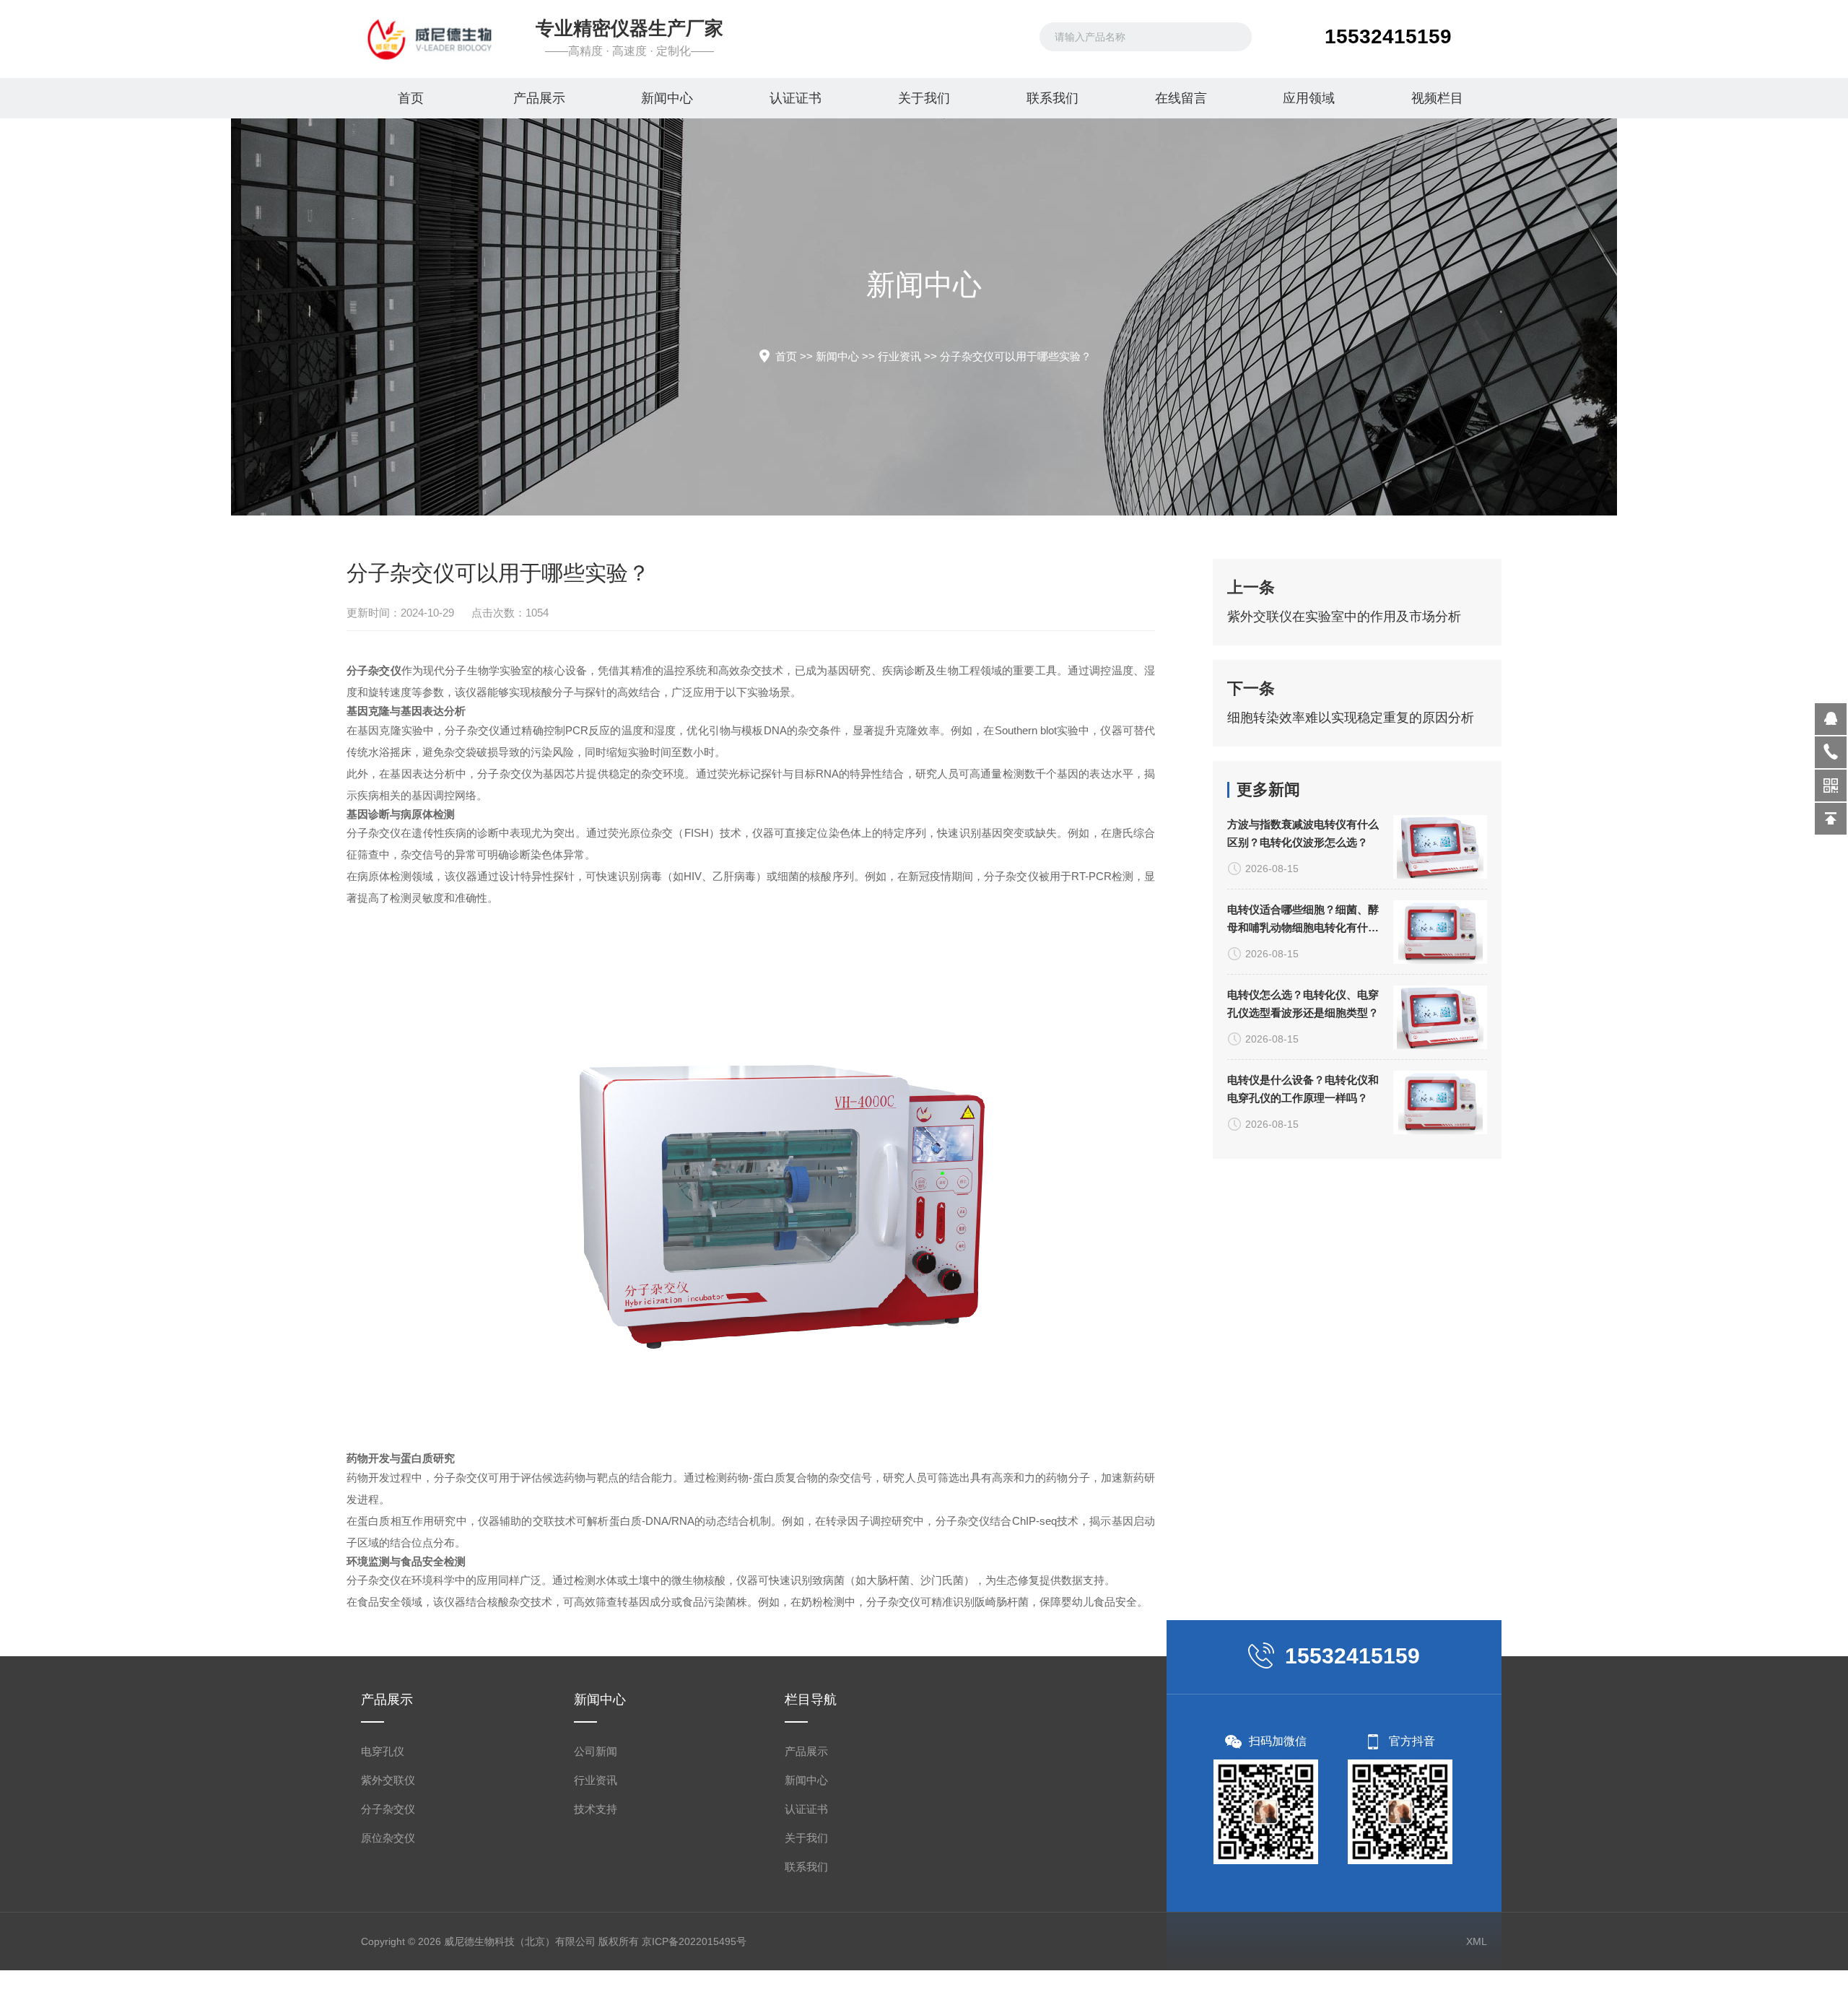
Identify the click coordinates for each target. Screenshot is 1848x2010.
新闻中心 (667, 98)
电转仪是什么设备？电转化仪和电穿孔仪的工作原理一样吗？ (1303, 1089)
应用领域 (1309, 98)
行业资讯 (899, 356)
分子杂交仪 (388, 1809)
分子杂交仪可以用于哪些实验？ (1016, 356)
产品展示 (539, 98)
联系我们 (1052, 98)
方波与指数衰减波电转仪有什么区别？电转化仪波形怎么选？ (1303, 833)
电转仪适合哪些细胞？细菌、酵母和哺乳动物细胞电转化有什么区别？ (1303, 920)
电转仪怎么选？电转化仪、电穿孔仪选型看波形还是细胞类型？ (1303, 1004)
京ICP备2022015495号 (694, 1941)
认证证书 (796, 98)
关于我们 (924, 98)
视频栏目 (1437, 98)
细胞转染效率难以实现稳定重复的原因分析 (1351, 718)
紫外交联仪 (388, 1780)
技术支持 (596, 1809)
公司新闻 (596, 1751)
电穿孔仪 (383, 1751)
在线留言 (1181, 98)
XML (1477, 1941)
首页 (411, 98)
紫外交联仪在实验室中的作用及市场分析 (1344, 617)
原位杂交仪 (388, 1838)
